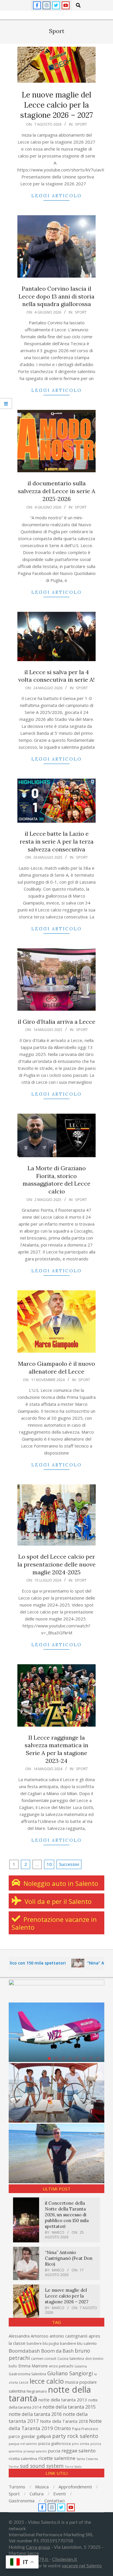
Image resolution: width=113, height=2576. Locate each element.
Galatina (81, 2366)
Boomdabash (24, 2351)
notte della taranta (50, 2394)
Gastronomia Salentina (27, 2374)
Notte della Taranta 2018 (64, 2421)
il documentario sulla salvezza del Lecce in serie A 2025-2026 (57, 491)
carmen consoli (44, 2359)
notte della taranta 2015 (69, 2407)
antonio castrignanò (69, 2336)
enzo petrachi (61, 2366)
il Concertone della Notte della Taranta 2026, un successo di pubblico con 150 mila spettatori (67, 2215)
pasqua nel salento (23, 2444)
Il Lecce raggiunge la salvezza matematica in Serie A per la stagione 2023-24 (57, 1749)
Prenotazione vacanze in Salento (54, 1923)
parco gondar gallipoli (30, 2436)
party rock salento (75, 2436)
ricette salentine (57, 2458)
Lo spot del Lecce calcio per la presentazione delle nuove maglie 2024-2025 (57, 1564)
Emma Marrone (33, 2366)
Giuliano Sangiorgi (70, 2373)
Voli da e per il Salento (57, 1901)
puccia (54, 2451)
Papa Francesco (85, 2429)
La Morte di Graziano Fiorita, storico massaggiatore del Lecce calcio (57, 1180)
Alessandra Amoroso (29, 2336)
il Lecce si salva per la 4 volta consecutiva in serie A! (57, 676)
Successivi (69, 1864)
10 (49, 1864)
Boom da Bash (57, 2351)
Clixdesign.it (65, 2559)
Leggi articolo (57, 196)
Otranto (63, 2428)
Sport (81, 124)
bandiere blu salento (78, 2343)
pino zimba (81, 2444)
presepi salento (35, 2451)
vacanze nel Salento (82, 2566)
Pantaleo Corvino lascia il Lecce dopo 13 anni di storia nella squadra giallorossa (57, 296)
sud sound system (42, 2466)
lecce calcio (47, 2381)
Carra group (38, 2547)
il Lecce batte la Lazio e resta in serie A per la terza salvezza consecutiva (57, 841)
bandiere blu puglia (43, 2343)
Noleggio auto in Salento (60, 1883)
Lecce (24, 2382)
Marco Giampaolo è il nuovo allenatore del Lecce (57, 1367)
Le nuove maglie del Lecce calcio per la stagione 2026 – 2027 (57, 105)
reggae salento (79, 2451)
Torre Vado (73, 2467)
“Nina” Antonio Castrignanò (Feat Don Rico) (69, 2258)
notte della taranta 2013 (63, 2400)
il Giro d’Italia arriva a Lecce (57, 1022)
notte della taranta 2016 (35, 2414)
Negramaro (37, 2391)
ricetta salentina (23, 2459)
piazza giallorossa (54, 2443)
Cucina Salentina (71, 2359)
